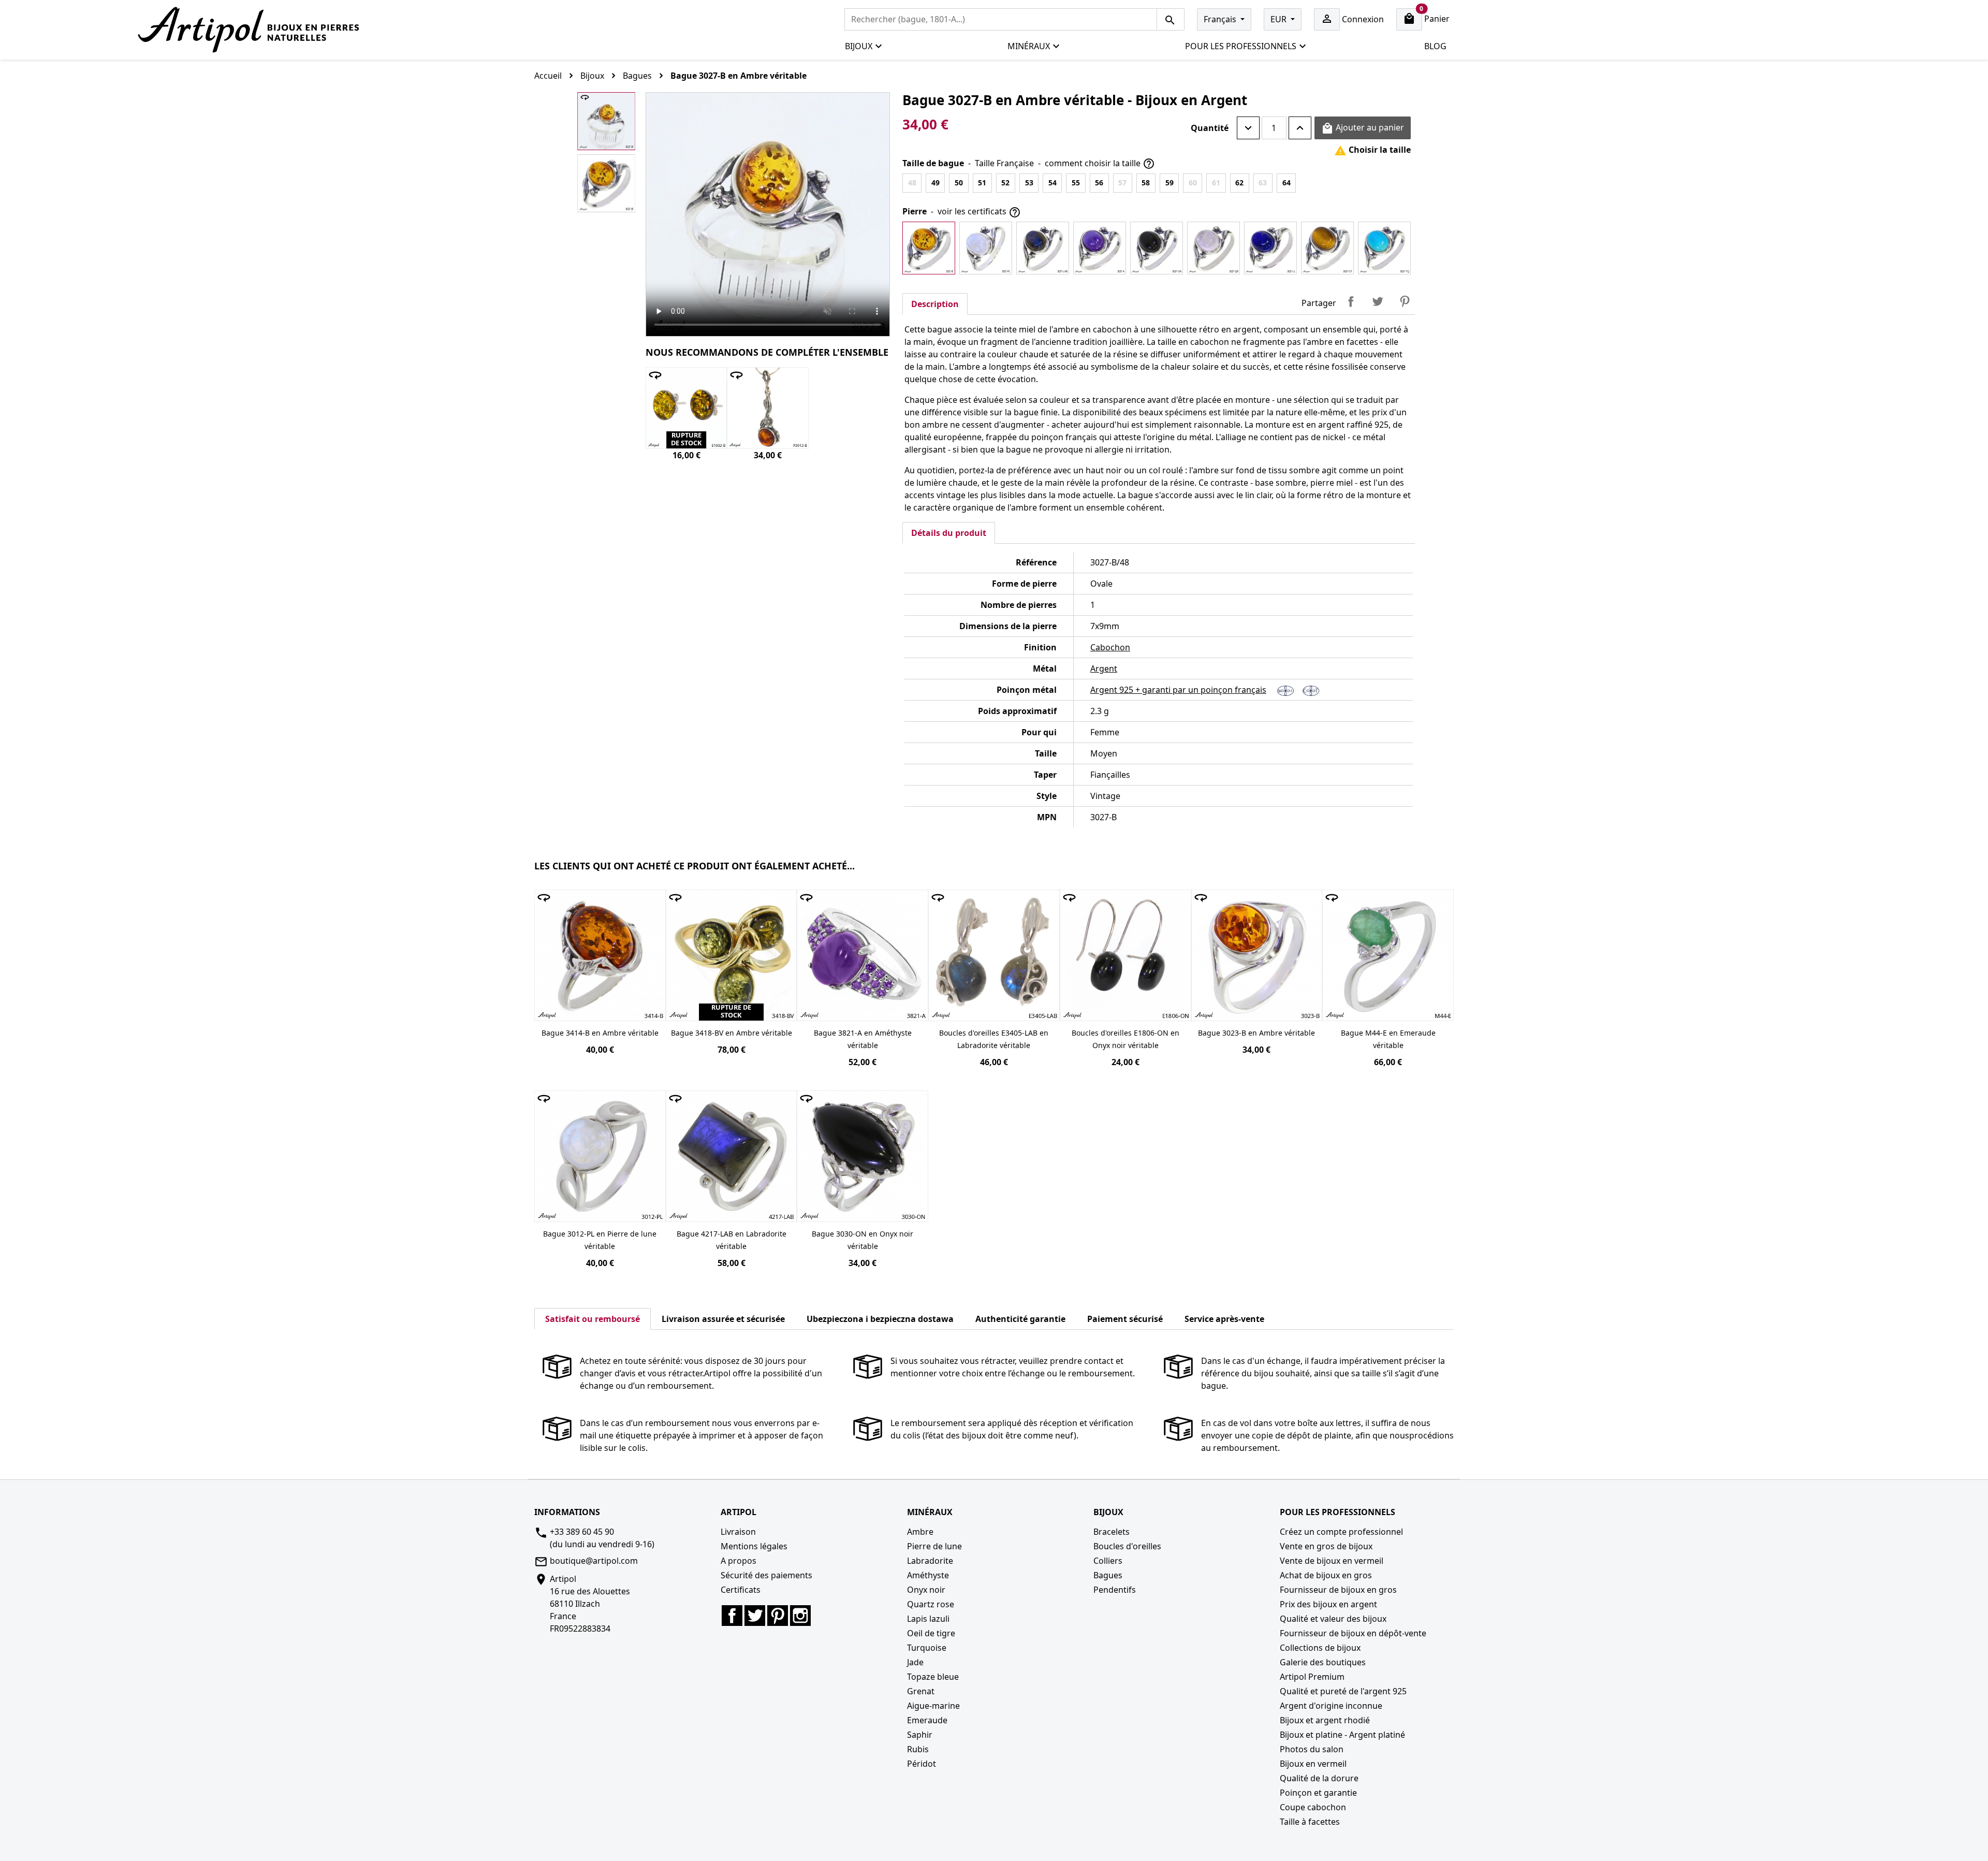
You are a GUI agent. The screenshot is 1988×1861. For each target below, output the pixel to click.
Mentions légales (754, 1546)
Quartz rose (931, 1604)
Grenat (921, 1691)
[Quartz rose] (1214, 248)
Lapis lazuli (928, 1619)
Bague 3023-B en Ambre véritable (1256, 1033)
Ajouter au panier (1363, 128)
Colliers (1108, 1561)
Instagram (800, 1616)
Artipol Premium (1312, 1677)
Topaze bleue (933, 1677)
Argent (1104, 668)
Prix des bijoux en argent (1328, 1604)
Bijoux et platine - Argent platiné (1342, 1735)
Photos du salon (1312, 1749)
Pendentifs (1115, 1590)
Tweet (1378, 301)
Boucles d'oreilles (1127, 1546)
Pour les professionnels (1241, 46)
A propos (739, 1561)
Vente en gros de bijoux (1326, 1546)
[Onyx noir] (1157, 248)
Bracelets (1112, 1532)
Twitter (755, 1616)
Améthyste (928, 1575)
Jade (915, 1662)
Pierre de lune (934, 1546)
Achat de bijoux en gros (1326, 1575)
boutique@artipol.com (594, 1561)
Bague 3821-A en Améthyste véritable (863, 1039)
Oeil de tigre (931, 1633)
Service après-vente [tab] (1224, 1319)
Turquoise (927, 1648)
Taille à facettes (1310, 1822)
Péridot (922, 1764)
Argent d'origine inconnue (1331, 1706)
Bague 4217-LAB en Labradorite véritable (732, 1240)
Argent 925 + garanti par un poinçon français (1178, 690)
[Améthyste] (1100, 248)
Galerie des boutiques (1323, 1662)
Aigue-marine (933, 1706)
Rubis (918, 1749)
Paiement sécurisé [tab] (1125, 1319)
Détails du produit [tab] (949, 533)
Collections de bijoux (1320, 1648)
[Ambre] (929, 248)
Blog (1435, 46)
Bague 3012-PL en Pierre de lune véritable (600, 1240)
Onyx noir (926, 1590)
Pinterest (1405, 301)
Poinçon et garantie (1318, 1793)
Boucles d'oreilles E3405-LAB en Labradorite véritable (994, 1039)
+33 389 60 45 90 (582, 1532)
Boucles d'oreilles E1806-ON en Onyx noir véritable (1125, 1039)
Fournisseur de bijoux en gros (1338, 1590)
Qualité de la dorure (1319, 1778)
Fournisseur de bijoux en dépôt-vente (1353, 1633)
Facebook (732, 1616)
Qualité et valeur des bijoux (1333, 1619)
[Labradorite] (1043, 248)
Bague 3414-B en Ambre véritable (600, 1033)
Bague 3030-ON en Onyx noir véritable (863, 1240)
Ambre (920, 1532)
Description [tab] (935, 304)
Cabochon (1110, 647)
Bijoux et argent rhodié (1325, 1720)
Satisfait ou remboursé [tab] (593, 1319)
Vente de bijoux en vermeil (1332, 1561)
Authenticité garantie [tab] (1020, 1319)
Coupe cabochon (1313, 1807)
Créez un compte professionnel (1341, 1532)
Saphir (920, 1735)
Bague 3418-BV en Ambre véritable (732, 1033)
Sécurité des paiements (766, 1575)
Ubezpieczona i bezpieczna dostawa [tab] (880, 1319)
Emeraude (927, 1720)
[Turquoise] (1384, 248)
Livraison (738, 1532)
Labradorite (930, 1561)
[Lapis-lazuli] (1270, 248)
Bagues (1108, 1575)
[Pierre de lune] (986, 248)
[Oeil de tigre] (1327, 248)
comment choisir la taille (1100, 164)
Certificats (741, 1590)
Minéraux (1029, 46)
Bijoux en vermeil (1313, 1764)
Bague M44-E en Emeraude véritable (1388, 1039)
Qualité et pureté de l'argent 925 (1343, 1691)
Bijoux (859, 46)
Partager (1351, 301)
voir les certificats (979, 212)
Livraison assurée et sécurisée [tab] (723, 1319)
